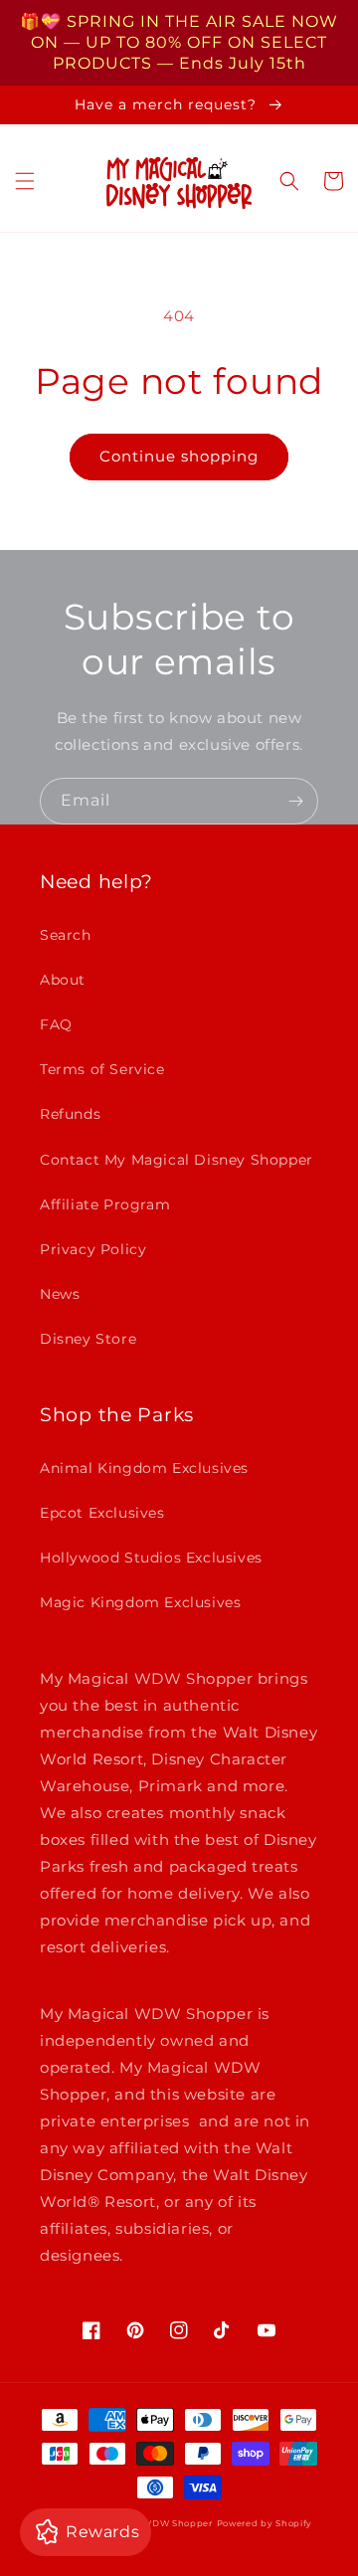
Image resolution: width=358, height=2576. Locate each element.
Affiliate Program (105, 1204)
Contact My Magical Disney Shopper (177, 1160)
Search (66, 935)
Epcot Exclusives (102, 1513)
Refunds (70, 1114)
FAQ (56, 1024)
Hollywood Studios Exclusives (151, 1558)
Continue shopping (179, 456)
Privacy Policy (93, 1249)
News (60, 1294)
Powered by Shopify (265, 2523)
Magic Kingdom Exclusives (140, 1602)
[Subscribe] (295, 801)
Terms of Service (102, 1069)
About (63, 980)
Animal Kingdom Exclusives (144, 1468)
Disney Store (88, 1339)
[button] (25, 181)
